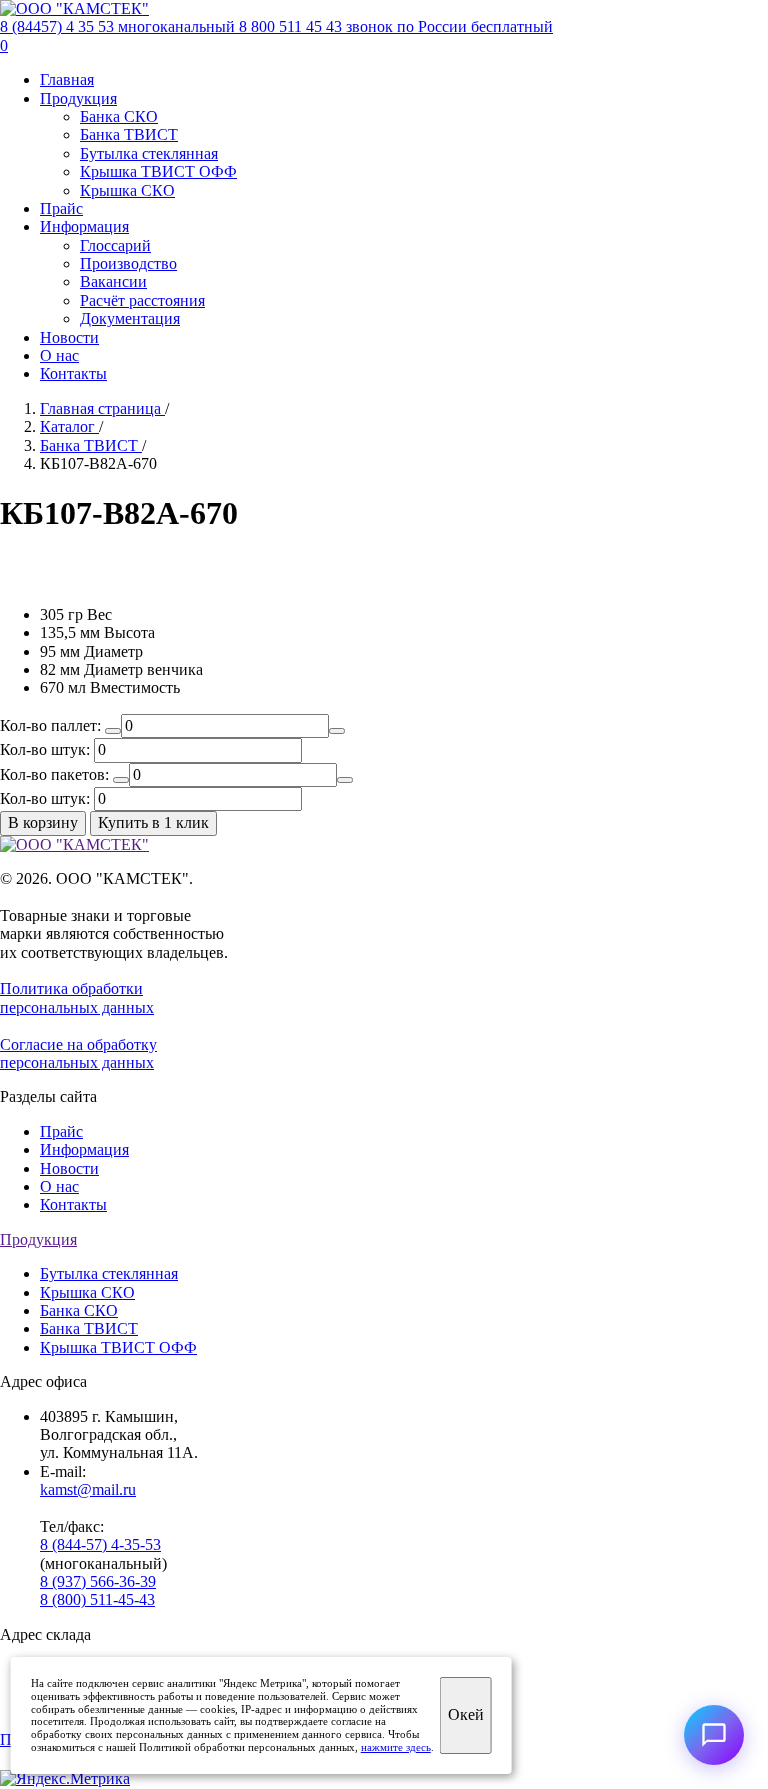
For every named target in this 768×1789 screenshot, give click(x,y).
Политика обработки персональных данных (77, 997)
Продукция (78, 98)
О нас (59, 355)
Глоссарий (115, 245)
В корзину (43, 822)
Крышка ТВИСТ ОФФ (158, 171)
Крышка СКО (127, 190)
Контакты (73, 373)
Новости (69, 337)
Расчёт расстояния (142, 300)
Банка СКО (119, 116)
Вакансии (113, 281)
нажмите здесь (396, 1747)
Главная (67, 79)
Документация (130, 318)
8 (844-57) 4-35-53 (100, 1544)
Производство (128, 263)
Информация (84, 226)
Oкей (466, 1714)
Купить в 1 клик (153, 822)
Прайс (61, 208)
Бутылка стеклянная (149, 153)
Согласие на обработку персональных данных (78, 1053)
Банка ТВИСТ (129, 134)
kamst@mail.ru (88, 1489)
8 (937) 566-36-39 (98, 1581)
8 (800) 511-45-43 (97, 1599)
